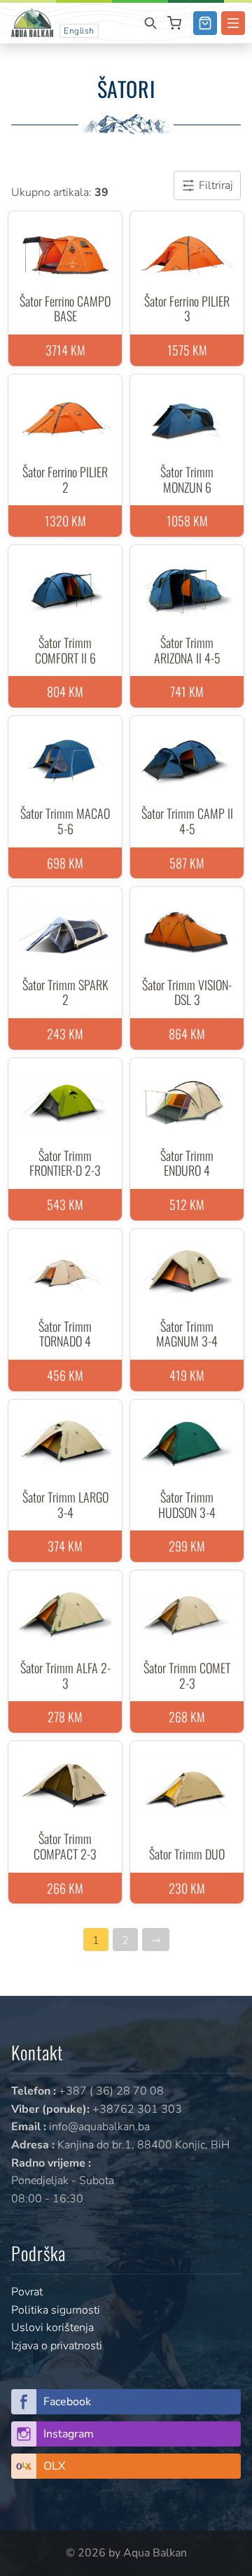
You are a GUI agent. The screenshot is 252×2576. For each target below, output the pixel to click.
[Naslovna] (32, 22)
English (79, 31)
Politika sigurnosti (56, 2310)
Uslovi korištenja (52, 2328)
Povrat (27, 2292)
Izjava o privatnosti (57, 2346)
